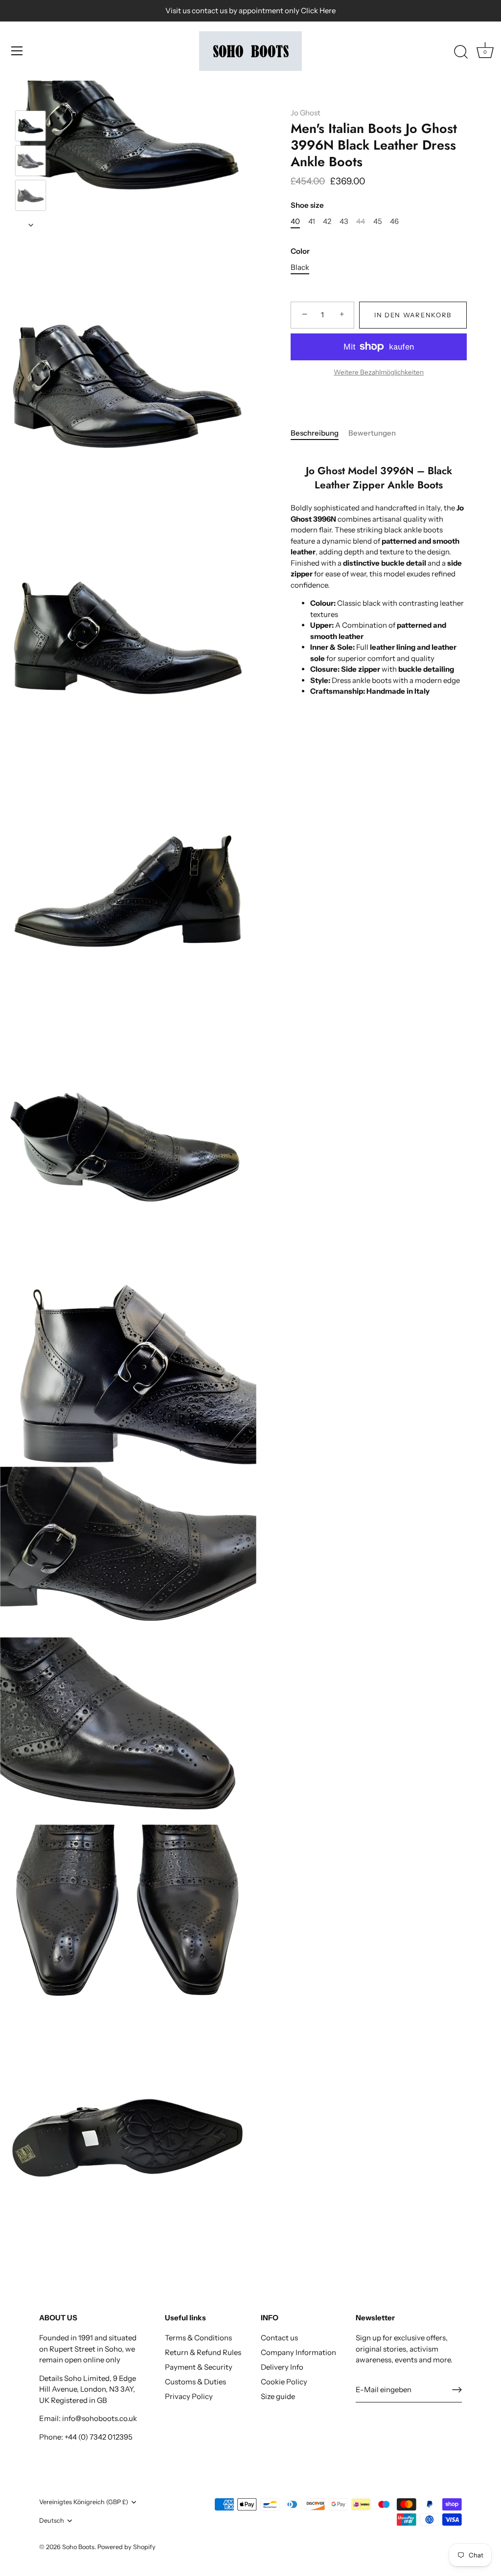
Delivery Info (282, 2367)
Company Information (298, 2352)
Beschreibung (315, 433)
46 (394, 221)
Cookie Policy (284, 2382)
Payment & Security (199, 2367)
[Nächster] (31, 225)
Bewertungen (372, 433)
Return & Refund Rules (203, 2352)
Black (300, 267)
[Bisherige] (31, 96)
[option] (31, 127)
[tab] (319, 433)
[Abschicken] (457, 2390)
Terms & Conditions (198, 2338)
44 (361, 221)
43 (344, 221)
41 (312, 221)
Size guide (278, 2396)
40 (295, 221)
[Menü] (17, 51)
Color (300, 251)
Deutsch (52, 2521)
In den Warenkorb (413, 315)
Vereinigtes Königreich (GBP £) (84, 2502)
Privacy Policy (189, 2396)
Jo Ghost (306, 113)
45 (378, 221)
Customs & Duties (195, 2382)
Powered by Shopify (126, 2547)
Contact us (279, 2338)
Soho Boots (78, 2547)
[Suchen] (461, 52)
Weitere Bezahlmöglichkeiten (379, 372)
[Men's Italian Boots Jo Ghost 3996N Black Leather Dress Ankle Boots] (31, 126)
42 (327, 221)
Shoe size (307, 205)
